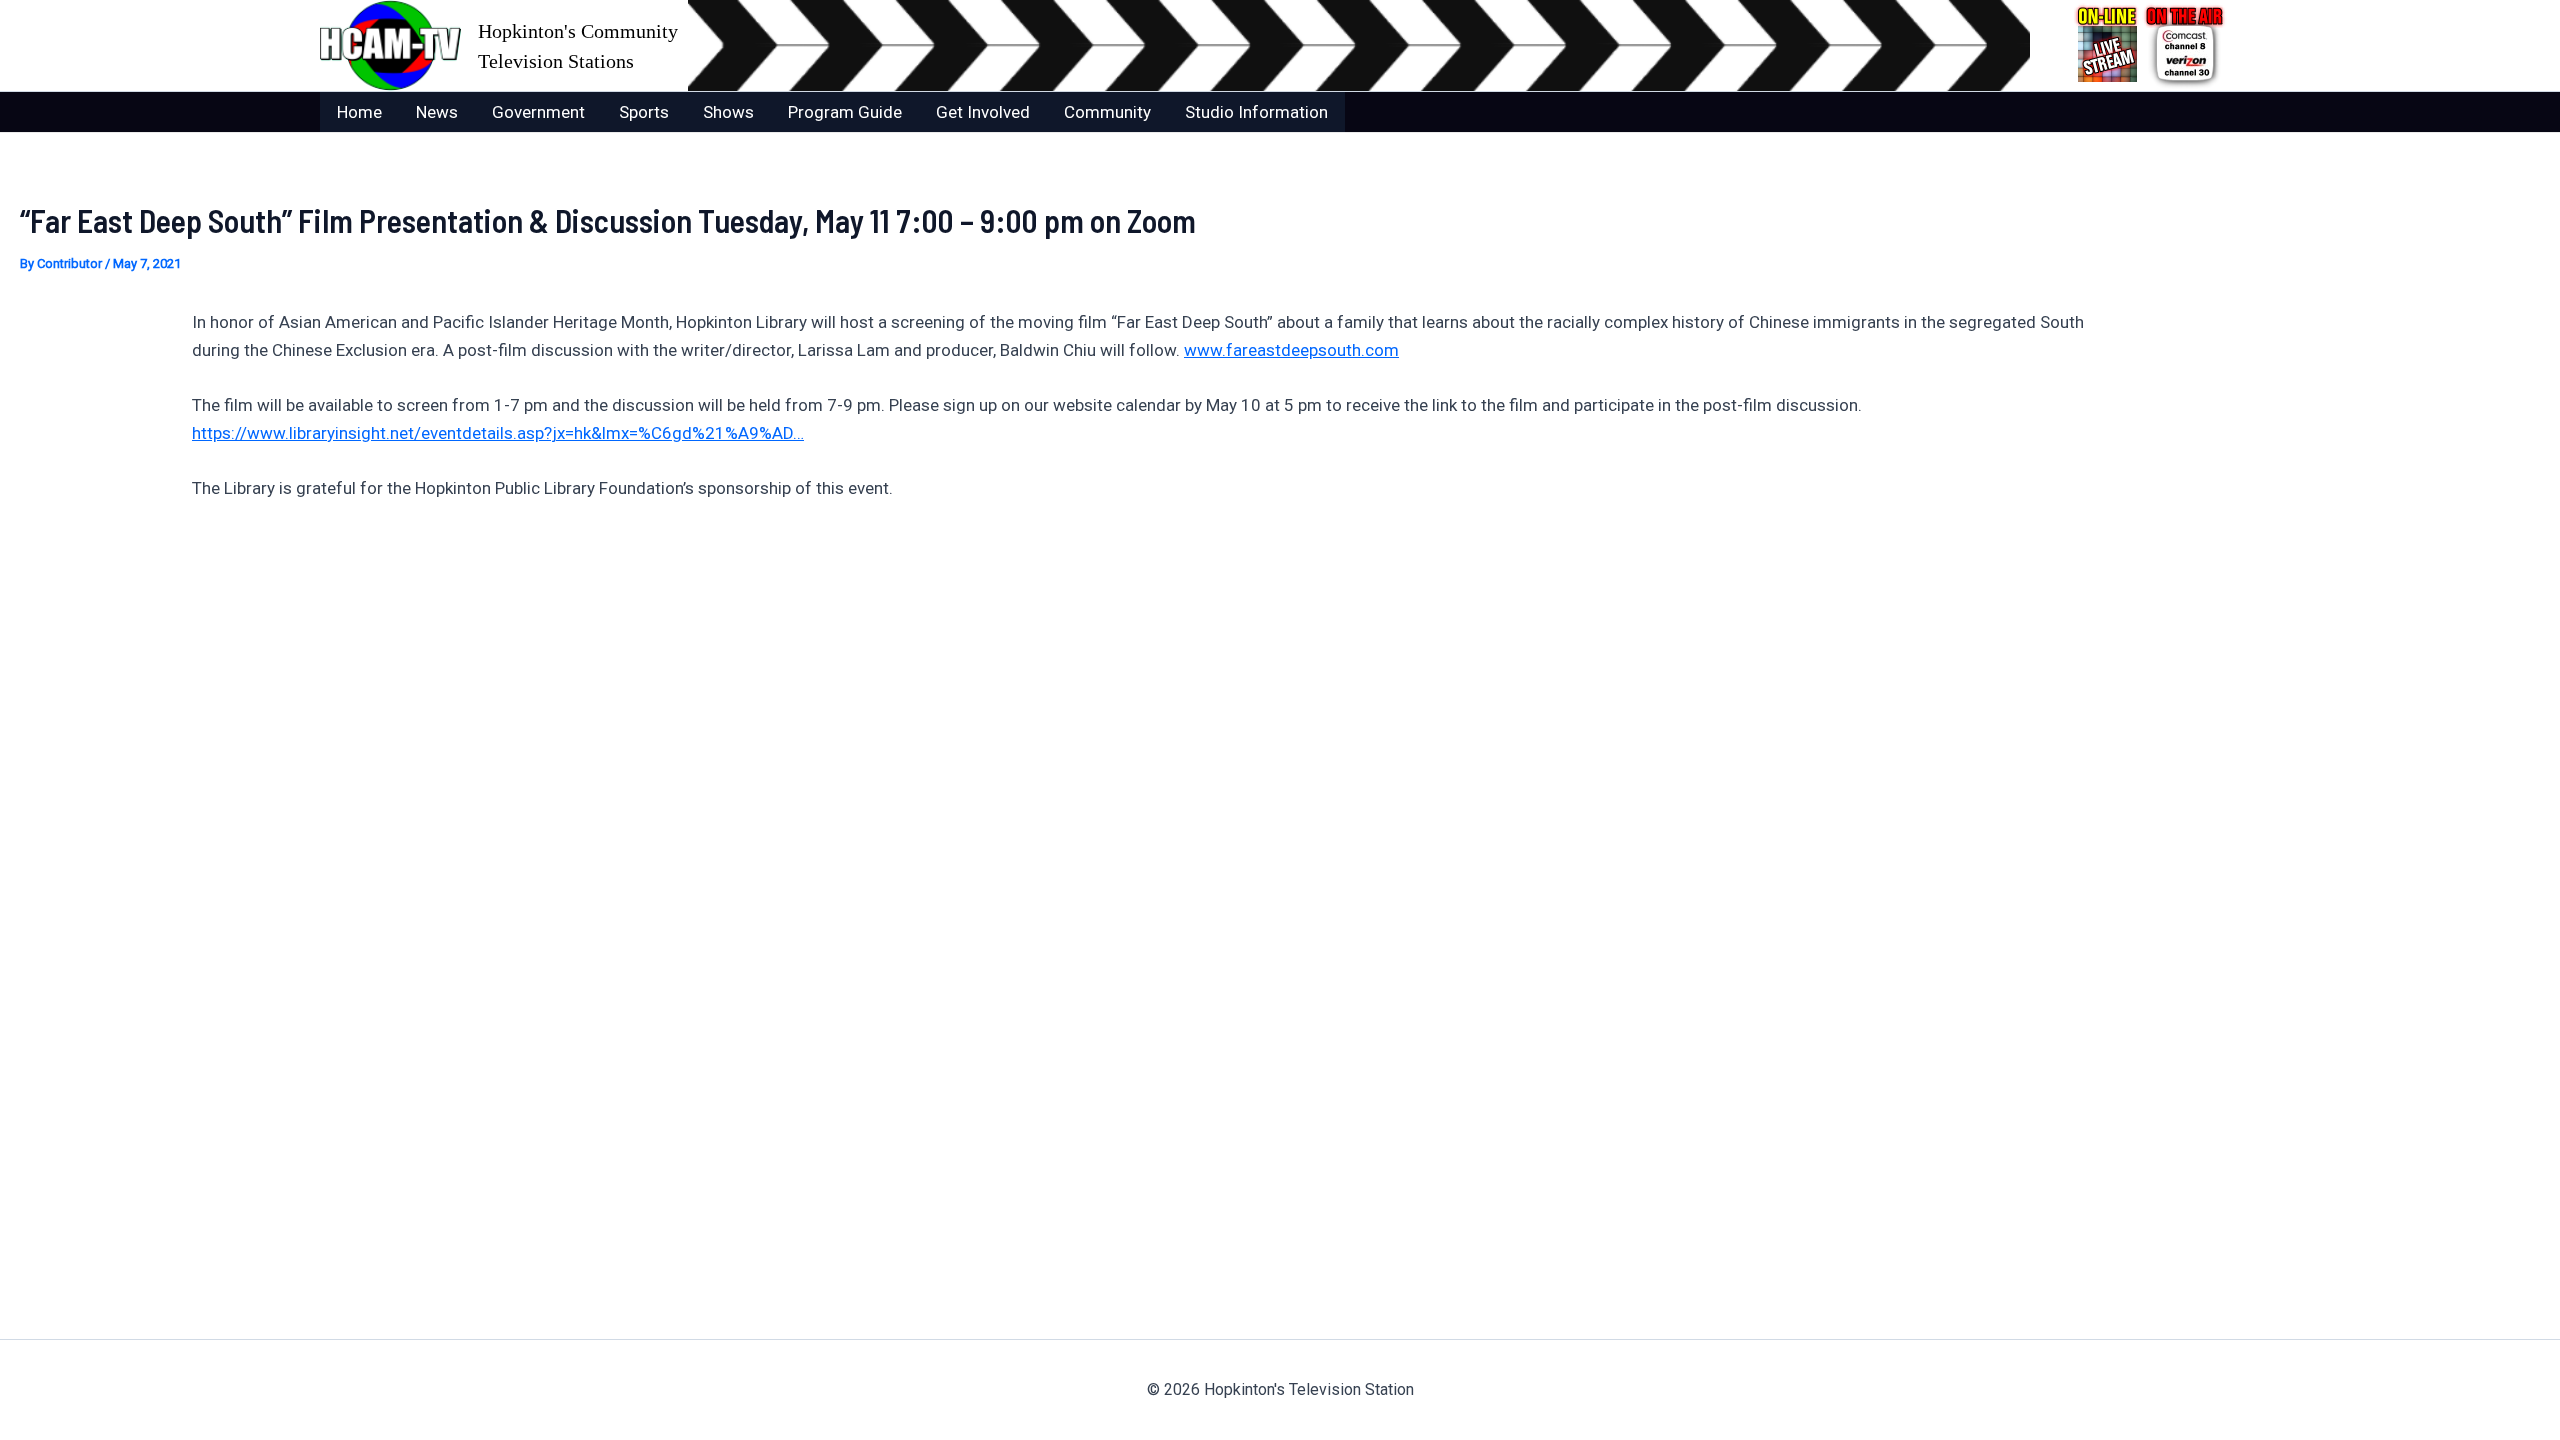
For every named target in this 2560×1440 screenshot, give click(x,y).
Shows (728, 112)
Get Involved (983, 112)
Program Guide (845, 112)
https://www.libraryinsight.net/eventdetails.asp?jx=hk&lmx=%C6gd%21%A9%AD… (498, 433)
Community (1107, 112)
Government (538, 112)
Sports (644, 112)
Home (359, 112)
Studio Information (1256, 112)
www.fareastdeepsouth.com (1291, 350)
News (437, 112)
